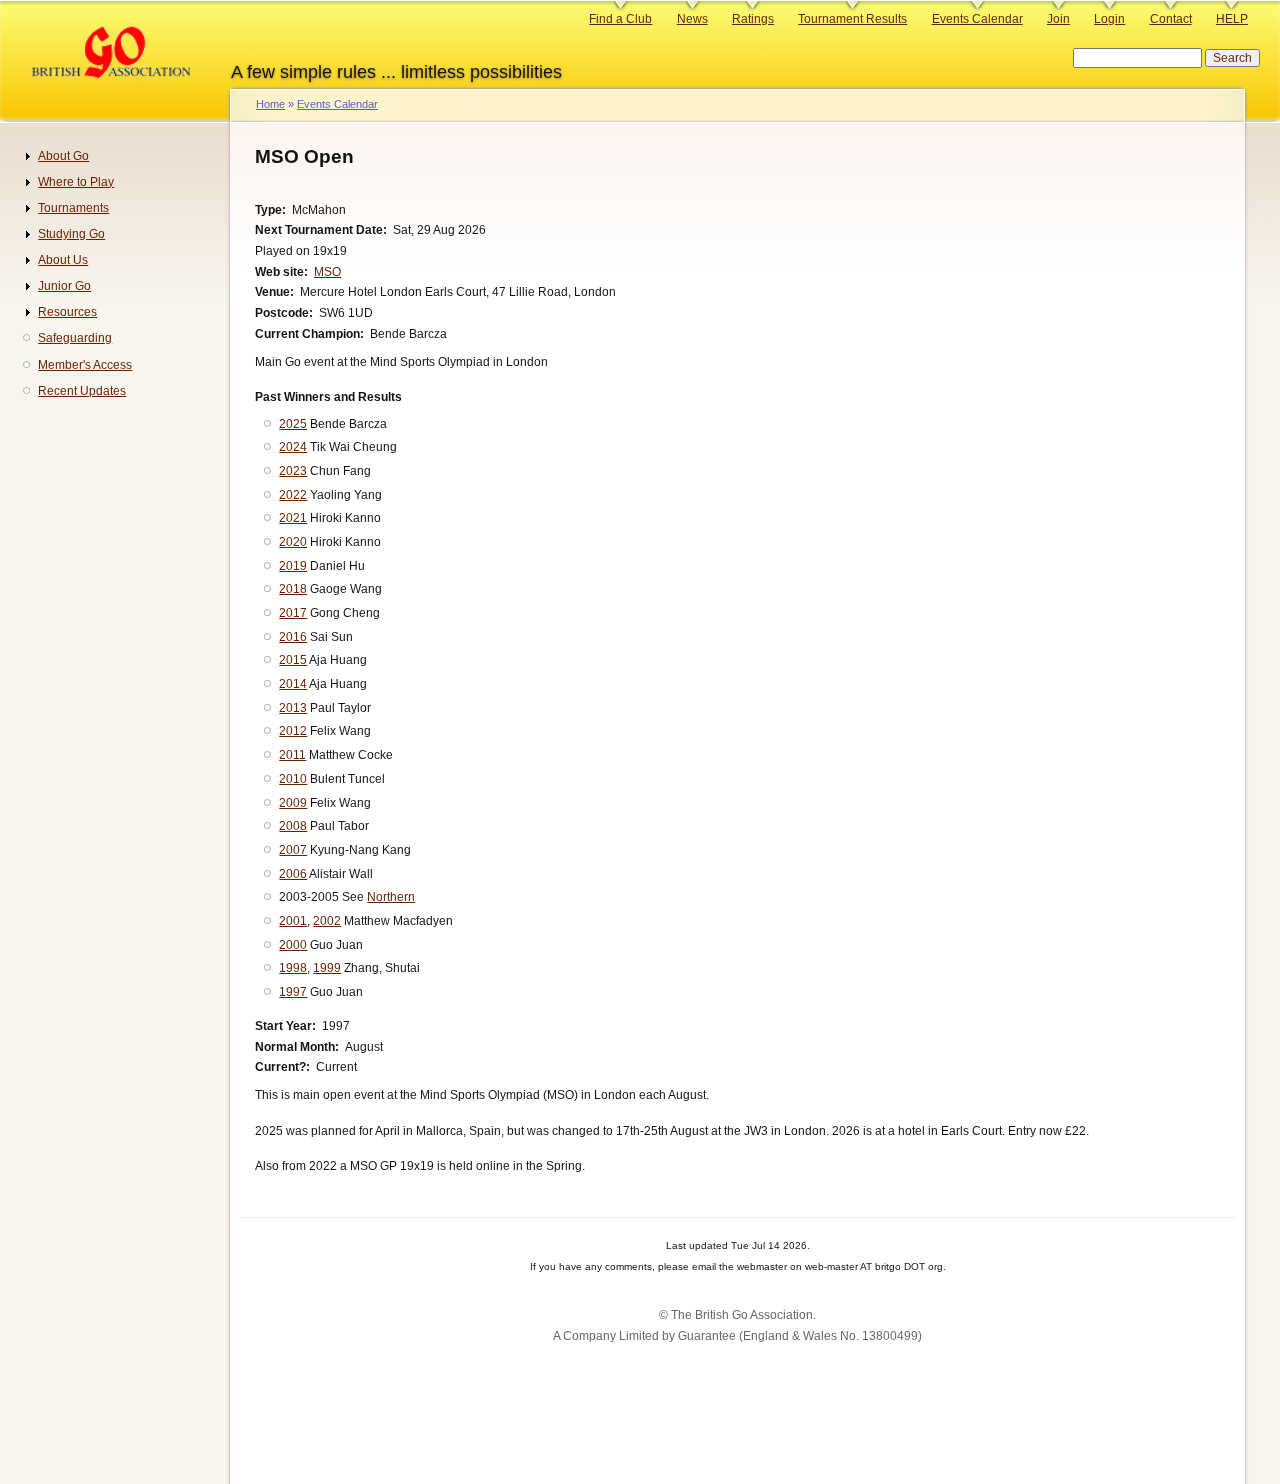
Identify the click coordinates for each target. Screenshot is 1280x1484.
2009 (293, 803)
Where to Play (76, 182)
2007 (293, 850)
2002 (327, 921)
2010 (293, 779)
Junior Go (64, 286)
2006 (293, 874)
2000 (293, 945)
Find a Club (620, 19)
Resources (67, 312)
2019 (293, 566)
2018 (293, 589)
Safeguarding (75, 338)
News (692, 19)
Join (1058, 19)
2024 (293, 447)
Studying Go (71, 234)
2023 (293, 471)
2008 (293, 826)
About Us (63, 260)
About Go (63, 156)
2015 (293, 660)
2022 (293, 495)
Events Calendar (977, 19)
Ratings (753, 19)
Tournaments (73, 208)
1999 (327, 968)
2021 (293, 518)
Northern (391, 897)
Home (270, 104)
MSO (327, 272)
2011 (292, 755)
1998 (293, 968)
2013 (293, 708)
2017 (293, 613)
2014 (293, 684)
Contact (1171, 19)
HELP (1232, 19)
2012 (293, 731)
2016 (293, 637)
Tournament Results (852, 19)
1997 (293, 992)
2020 (293, 542)
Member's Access (85, 365)
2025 (293, 424)
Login (1109, 19)
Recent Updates (82, 391)
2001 (293, 921)
